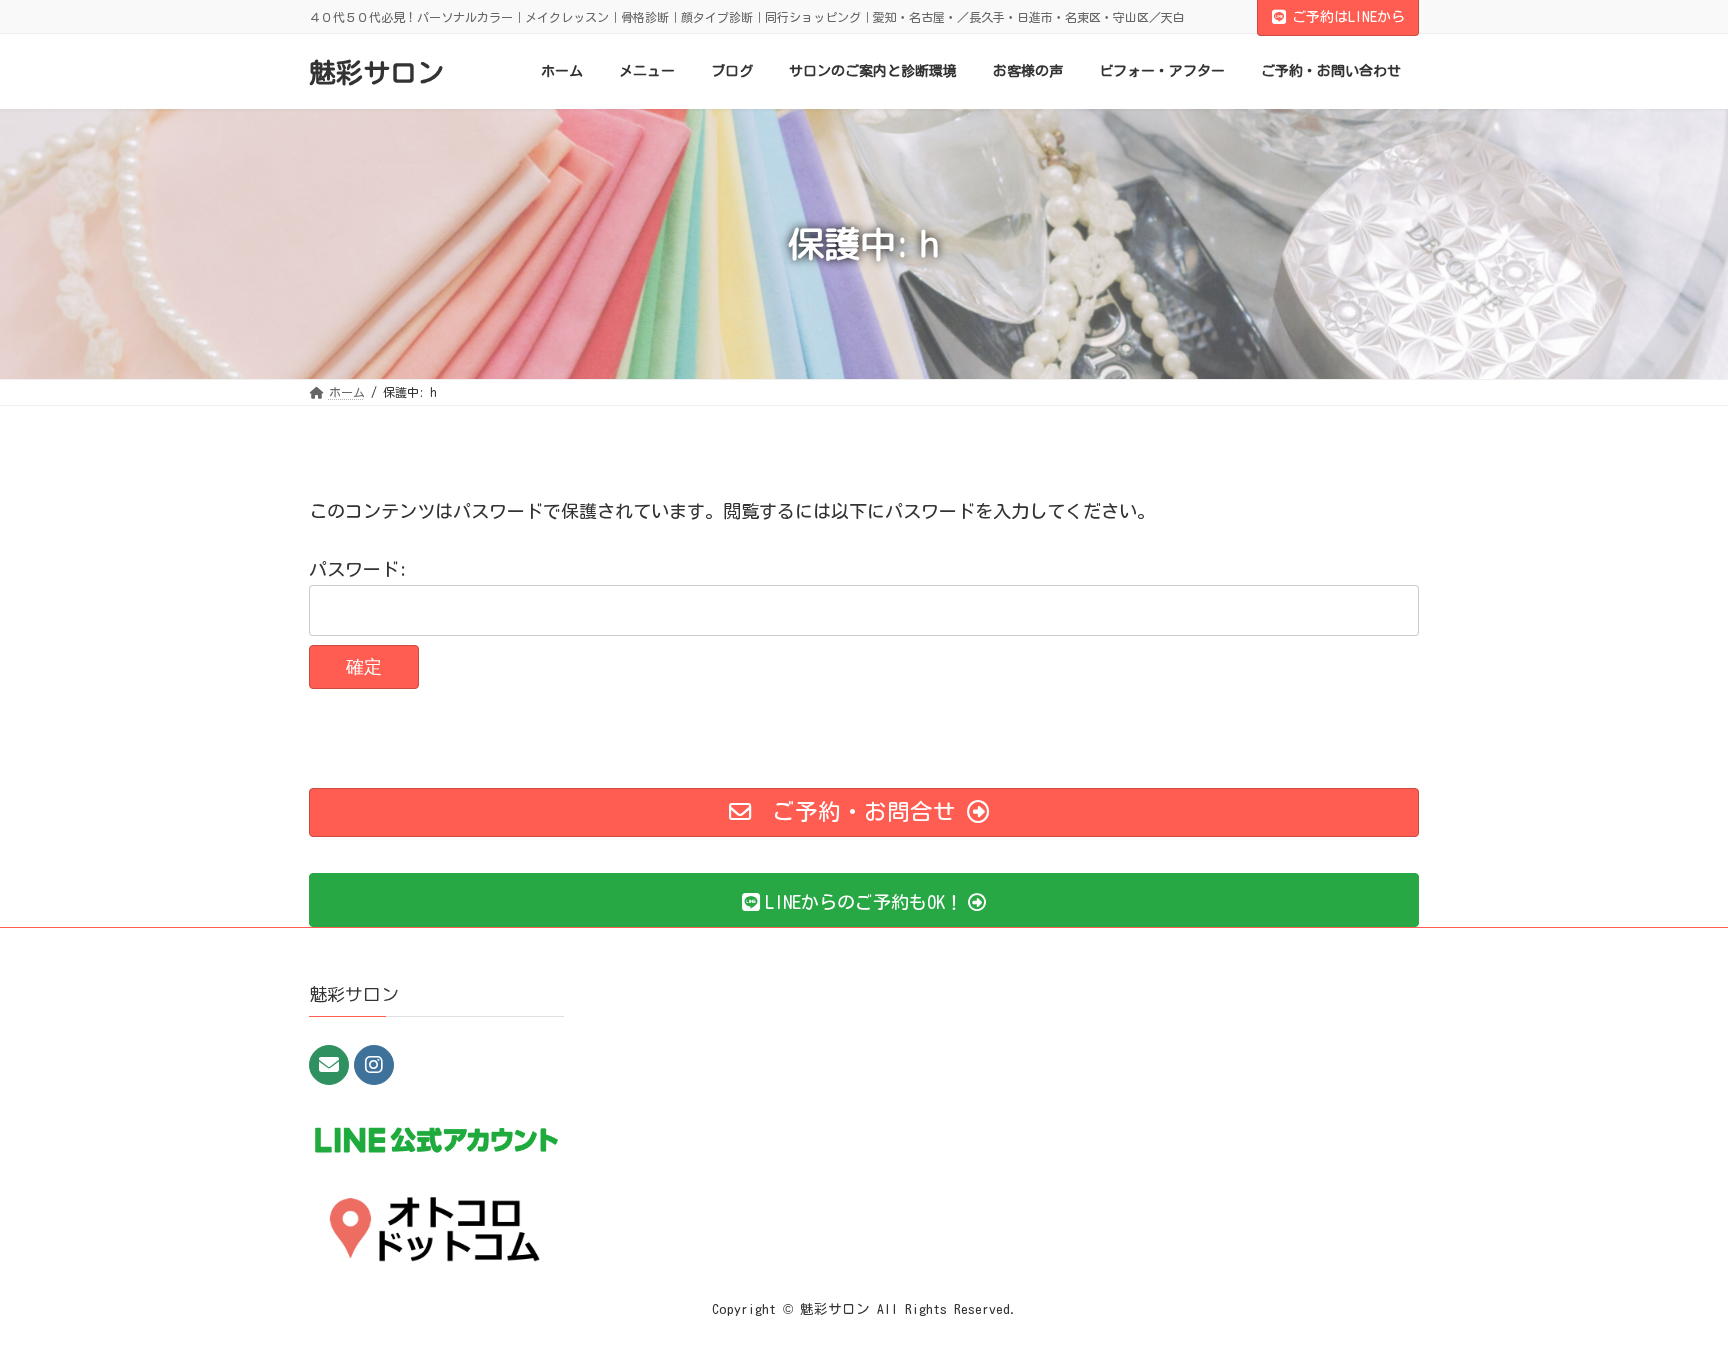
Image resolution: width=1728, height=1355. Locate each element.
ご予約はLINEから (1348, 17)
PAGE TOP (1671, 1294)
